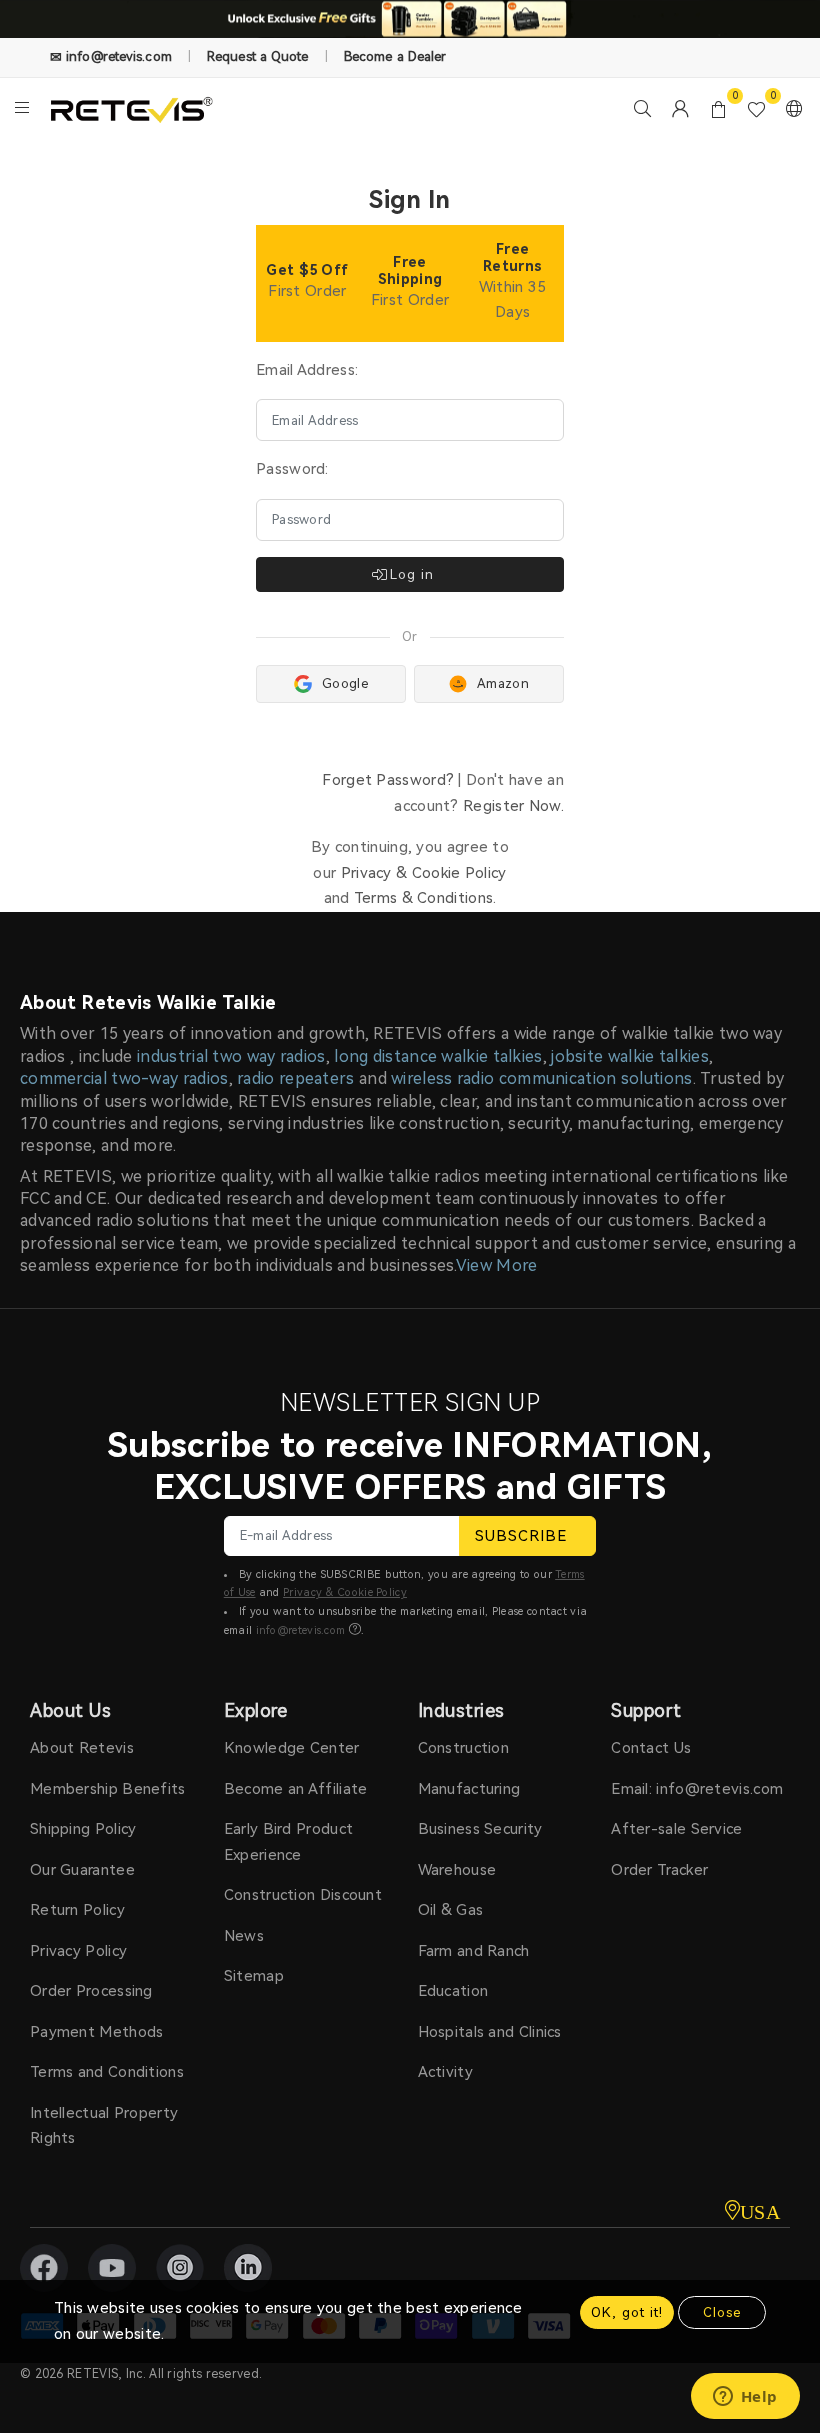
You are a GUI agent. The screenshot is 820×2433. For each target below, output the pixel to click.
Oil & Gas (451, 1910)
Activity (445, 2072)
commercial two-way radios (124, 1078)
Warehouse (457, 1870)
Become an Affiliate (296, 1789)
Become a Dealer (395, 56)
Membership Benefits (108, 1789)
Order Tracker (659, 1870)
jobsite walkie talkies (630, 1056)
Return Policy (77, 1910)
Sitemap (254, 1976)
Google (345, 683)
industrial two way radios (231, 1056)
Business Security (480, 1829)
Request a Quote (258, 56)
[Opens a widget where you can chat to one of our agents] (745, 2398)
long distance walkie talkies (438, 1056)
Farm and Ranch (474, 1951)
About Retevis (82, 1748)
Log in (412, 574)
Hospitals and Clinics (490, 2032)
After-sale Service (676, 1829)
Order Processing (91, 1991)
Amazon (503, 683)
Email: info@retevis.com (697, 1789)
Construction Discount (303, 1895)
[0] (719, 108)
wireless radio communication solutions (541, 1078)
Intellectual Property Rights (104, 2126)
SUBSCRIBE (521, 1536)
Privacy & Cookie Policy (424, 873)
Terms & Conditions (423, 898)
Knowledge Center (292, 1748)
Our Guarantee (82, 1870)
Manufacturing (469, 1789)
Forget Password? (388, 780)
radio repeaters (296, 1078)
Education (453, 1991)
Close (722, 2312)
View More (497, 1265)
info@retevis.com (301, 1630)
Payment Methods (97, 2032)
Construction (464, 1748)
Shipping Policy (83, 1829)
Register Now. (513, 806)
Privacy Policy (78, 1951)
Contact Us (651, 1748)
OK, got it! (627, 2312)
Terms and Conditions (107, 2072)
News (244, 1936)
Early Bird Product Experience (288, 1842)
